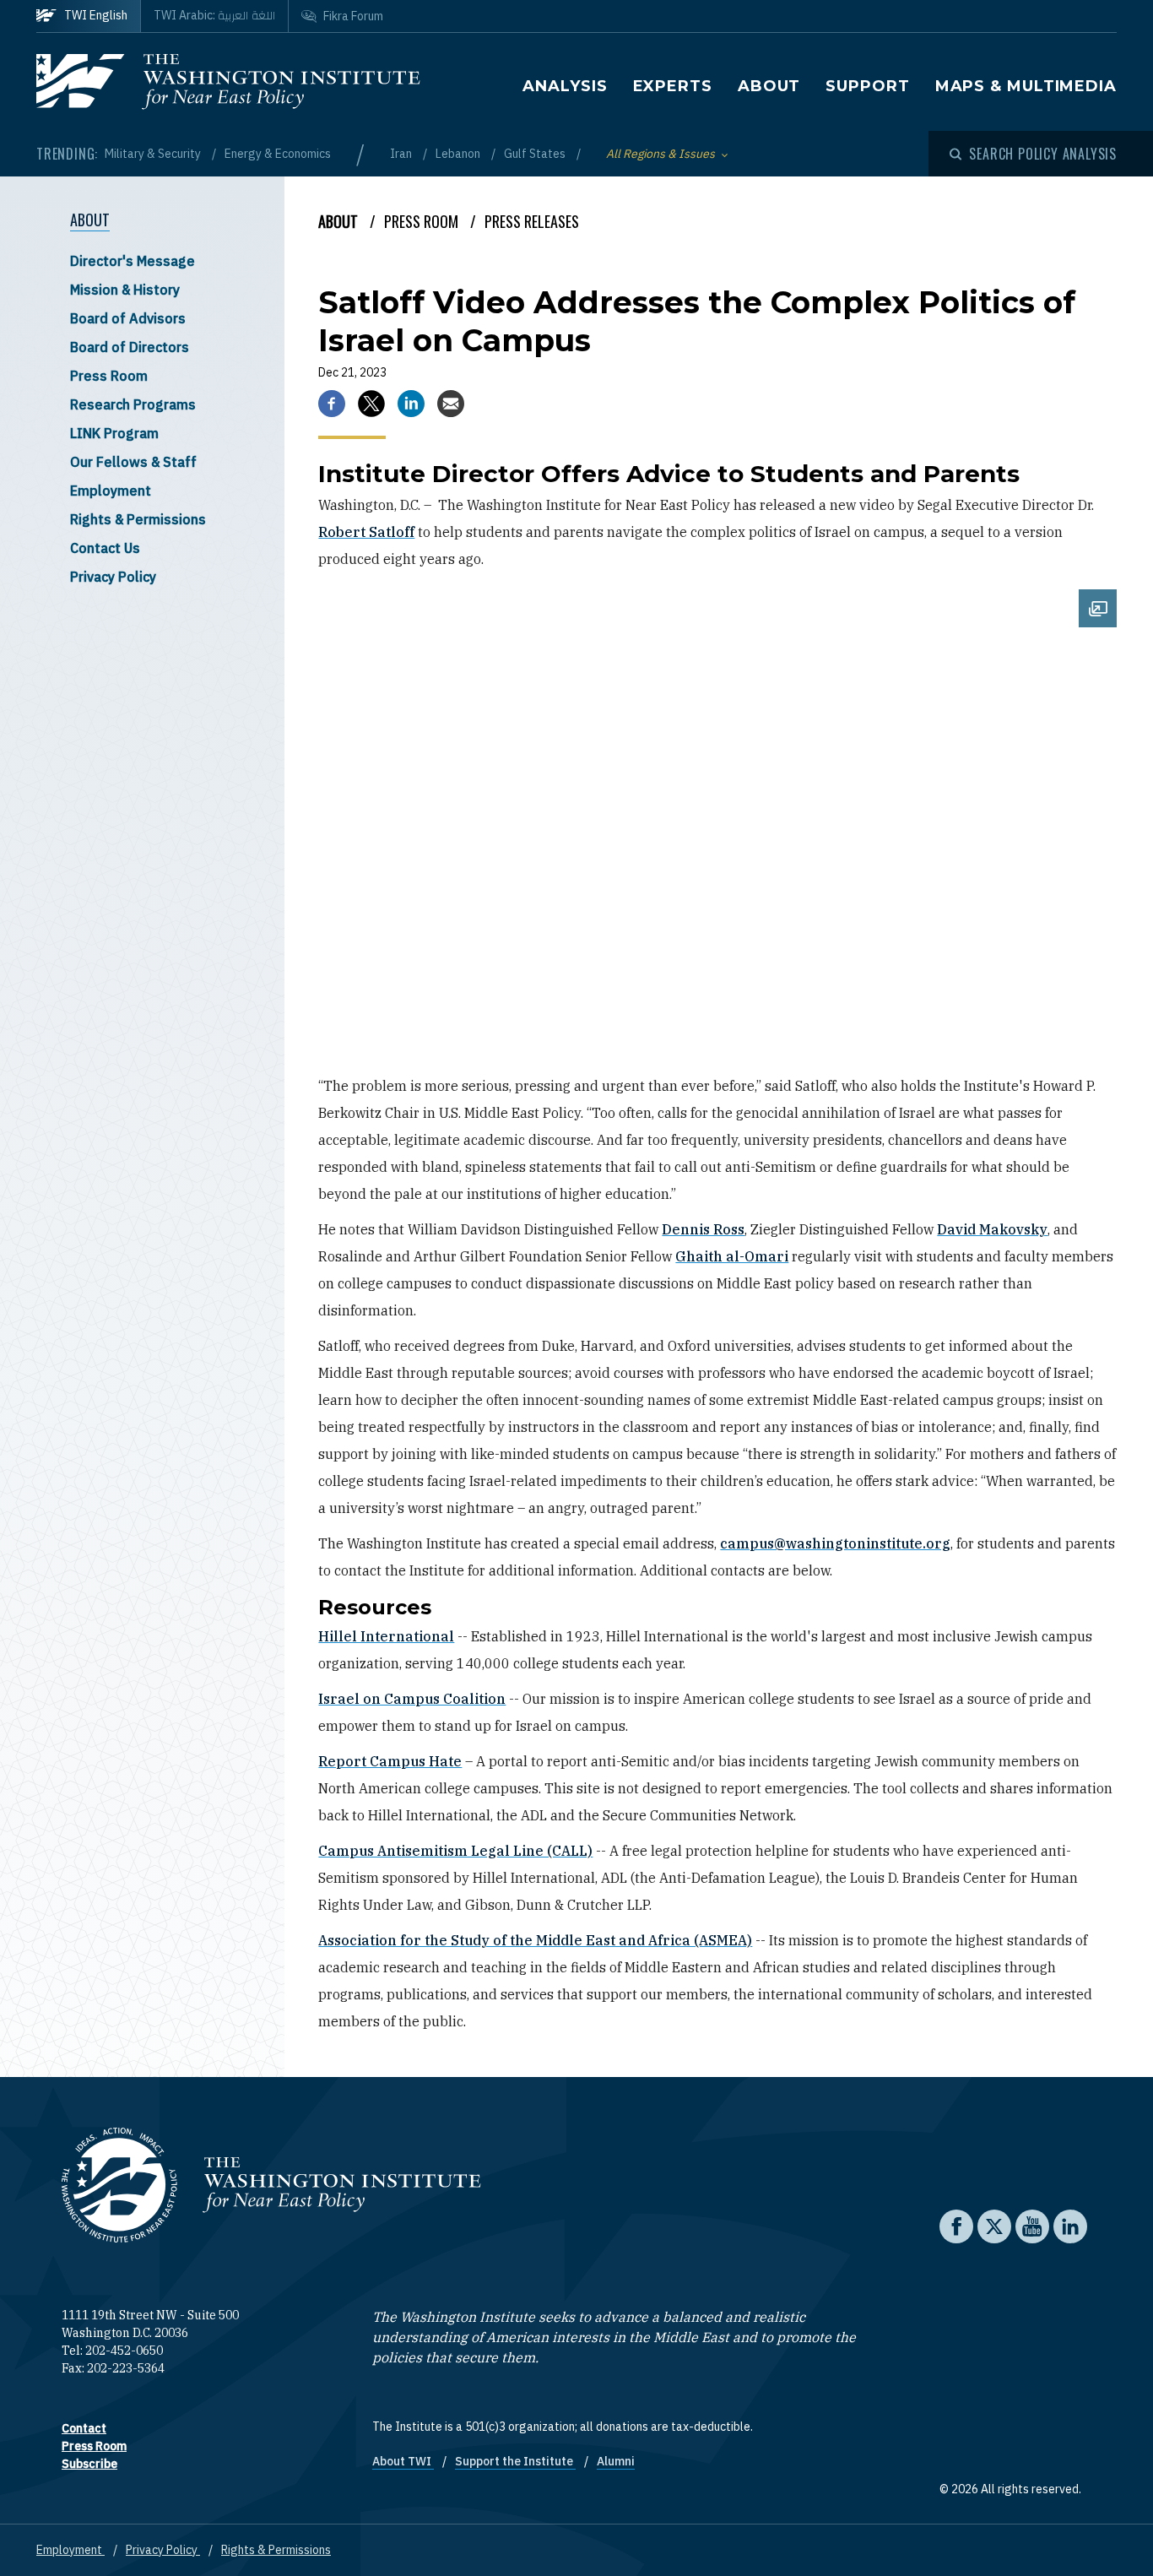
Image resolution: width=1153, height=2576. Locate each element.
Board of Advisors (128, 318)
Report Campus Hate (390, 1761)
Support (867, 86)
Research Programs (133, 404)
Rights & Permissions (138, 519)
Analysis (565, 86)
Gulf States (536, 154)
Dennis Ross (703, 1229)
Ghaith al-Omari (732, 1256)
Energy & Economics (278, 154)
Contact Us (105, 548)
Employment (111, 491)
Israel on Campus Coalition (412, 1699)
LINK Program (114, 433)
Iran (402, 154)
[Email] (451, 404)
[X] (371, 404)
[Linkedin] (411, 404)
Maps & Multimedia (1026, 86)
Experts (673, 86)
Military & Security (154, 154)
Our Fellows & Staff (133, 462)
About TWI (403, 2461)
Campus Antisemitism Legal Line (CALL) (455, 1851)
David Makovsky (992, 1229)
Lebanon (459, 154)
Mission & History (125, 290)
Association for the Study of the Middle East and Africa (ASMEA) (535, 1940)
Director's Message (133, 261)
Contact (84, 2428)
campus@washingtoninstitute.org (835, 1543)
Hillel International (386, 1636)
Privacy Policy (113, 577)
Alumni (616, 2461)
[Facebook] (332, 404)
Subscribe (89, 2464)
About (769, 86)
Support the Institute (515, 2461)
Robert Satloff (366, 532)
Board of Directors (130, 347)
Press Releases (532, 221)
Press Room (109, 376)
